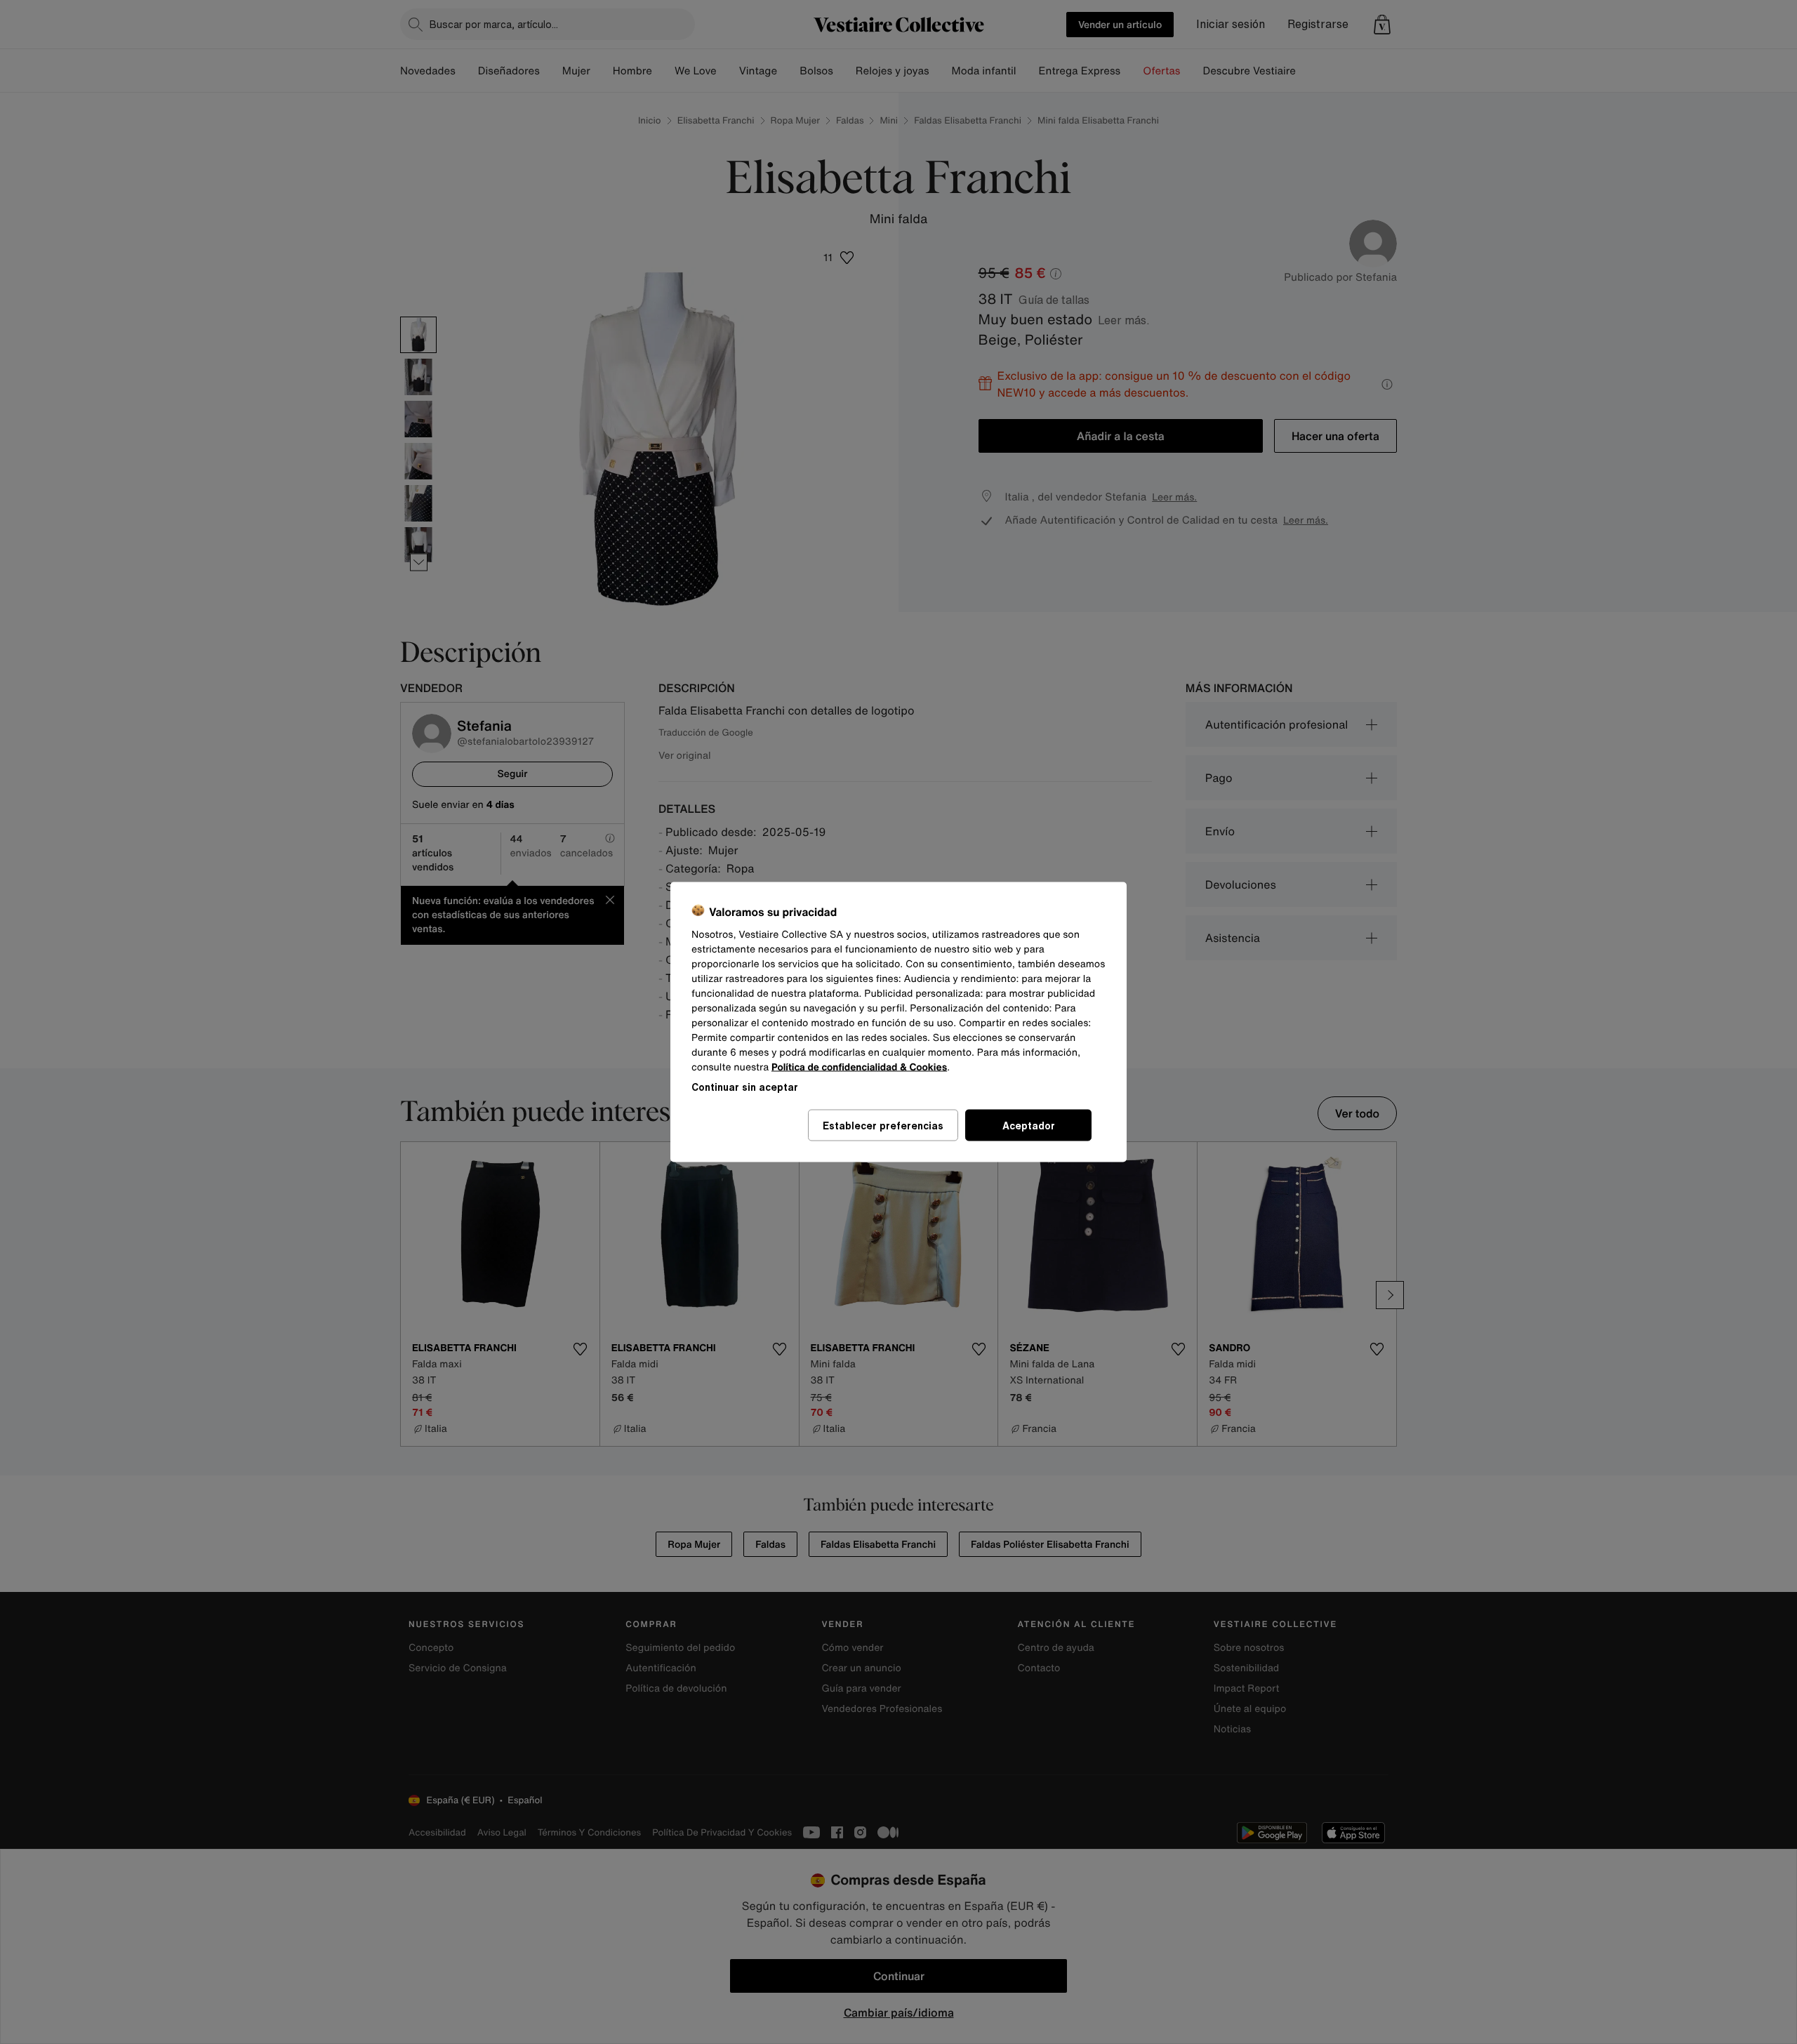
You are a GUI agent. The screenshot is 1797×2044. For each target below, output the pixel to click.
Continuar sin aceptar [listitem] (745, 1087)
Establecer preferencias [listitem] (883, 1126)
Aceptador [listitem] (1029, 1126)
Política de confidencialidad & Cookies (859, 1067)
